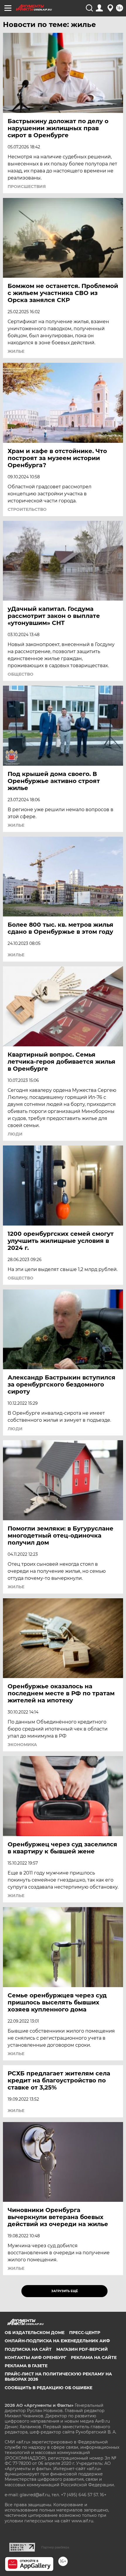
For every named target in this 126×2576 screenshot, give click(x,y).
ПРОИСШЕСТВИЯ (27, 187)
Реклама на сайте (94, 2358)
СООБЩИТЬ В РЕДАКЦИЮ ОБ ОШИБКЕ (48, 2388)
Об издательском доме (35, 2333)
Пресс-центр (85, 2333)
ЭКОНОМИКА (22, 1745)
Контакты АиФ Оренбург (35, 2358)
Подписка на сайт (28, 2349)
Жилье (16, 351)
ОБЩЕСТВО (21, 674)
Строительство (27, 509)
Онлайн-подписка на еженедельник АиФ (57, 2341)
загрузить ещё (65, 2291)
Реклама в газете (26, 2366)
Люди (15, 1134)
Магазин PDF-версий (82, 2349)
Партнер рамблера (55, 2547)
